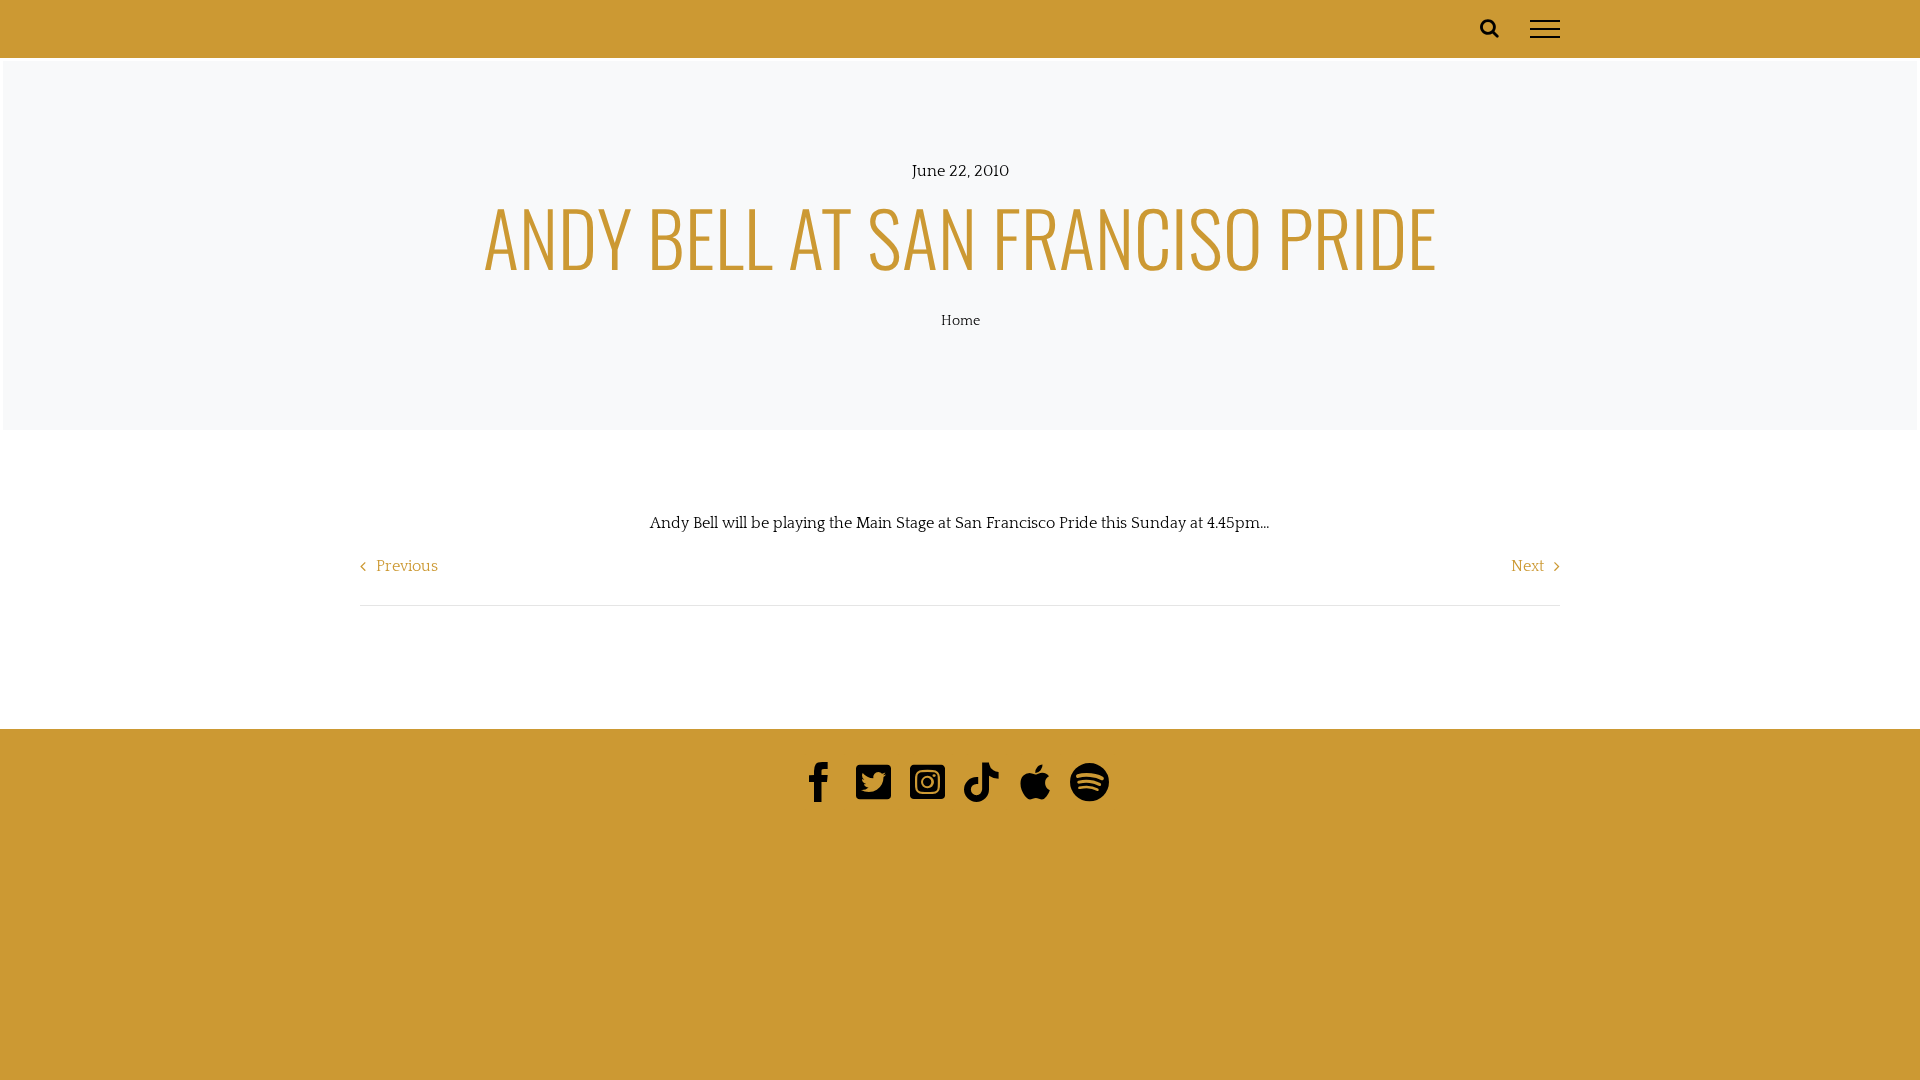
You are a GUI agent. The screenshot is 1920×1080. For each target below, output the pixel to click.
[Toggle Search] (1489, 28)
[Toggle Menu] (1545, 29)
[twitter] (879, 782)
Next (1527, 566)
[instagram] (933, 782)
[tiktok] (987, 782)
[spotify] (1095, 782)
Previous (407, 566)
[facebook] (825, 782)
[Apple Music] (1041, 782)
